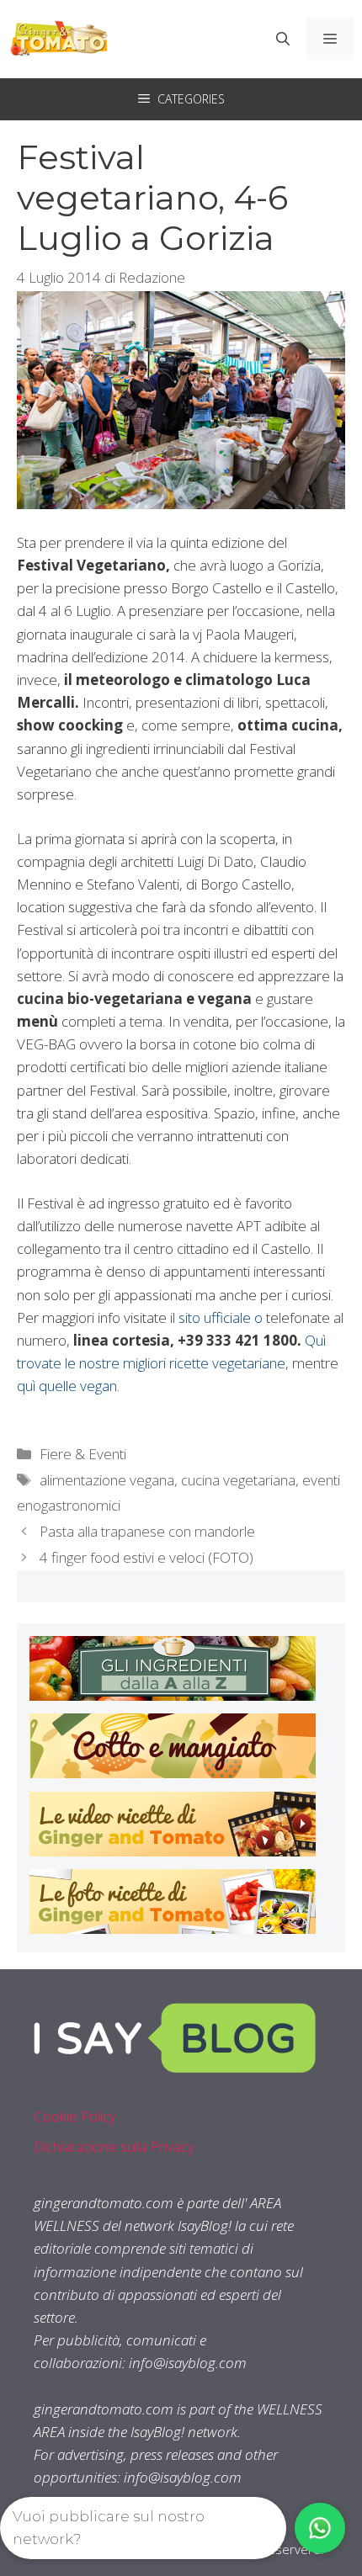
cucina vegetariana (238, 1480)
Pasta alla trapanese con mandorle (147, 1531)
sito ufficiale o (221, 1317)
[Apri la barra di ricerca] (283, 39)
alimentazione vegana (107, 1480)
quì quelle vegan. (68, 1386)
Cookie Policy (75, 2116)
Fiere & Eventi (83, 1454)
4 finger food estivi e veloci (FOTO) (146, 1557)
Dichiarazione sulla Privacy (114, 2146)
